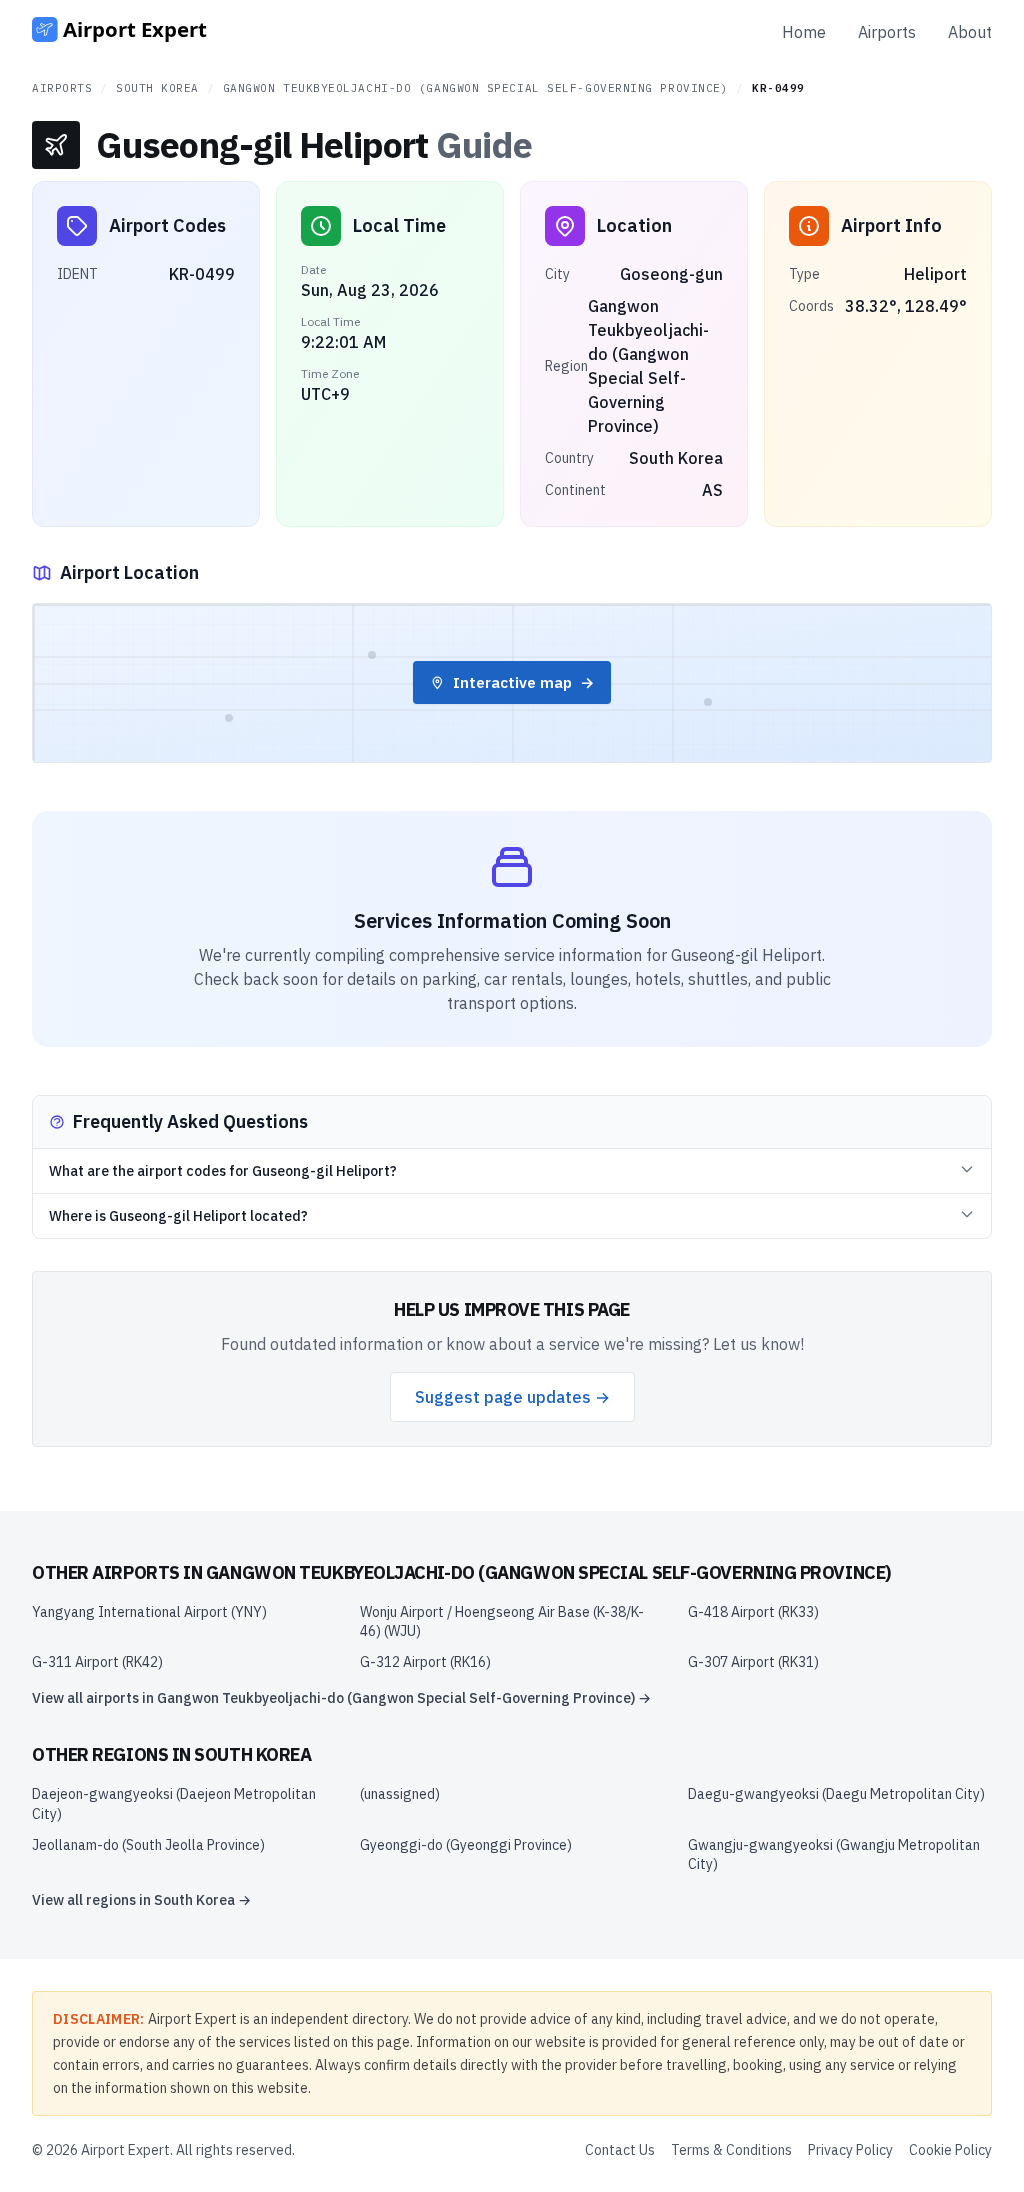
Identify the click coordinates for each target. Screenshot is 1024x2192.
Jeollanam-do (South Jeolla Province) (148, 1845)
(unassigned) (400, 1794)
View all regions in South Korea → (141, 1900)
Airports (887, 32)
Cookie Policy (950, 2150)
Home (804, 32)
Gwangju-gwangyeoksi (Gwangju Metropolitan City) (834, 1854)
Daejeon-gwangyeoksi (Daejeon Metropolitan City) (174, 1803)
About (970, 32)
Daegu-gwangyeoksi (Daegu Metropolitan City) (836, 1794)
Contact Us (620, 2150)
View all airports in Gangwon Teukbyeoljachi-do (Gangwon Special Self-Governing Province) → (341, 1698)
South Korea (157, 88)
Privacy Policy (850, 2150)
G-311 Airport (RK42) (97, 1662)
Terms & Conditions (731, 2150)
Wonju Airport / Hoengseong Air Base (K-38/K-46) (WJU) (502, 1621)
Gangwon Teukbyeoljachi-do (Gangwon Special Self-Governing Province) (476, 88)
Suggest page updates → (512, 1397)
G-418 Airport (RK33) (753, 1612)
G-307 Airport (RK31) (753, 1662)
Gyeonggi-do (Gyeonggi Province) (466, 1845)
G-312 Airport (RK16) (425, 1662)
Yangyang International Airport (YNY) (149, 1612)
